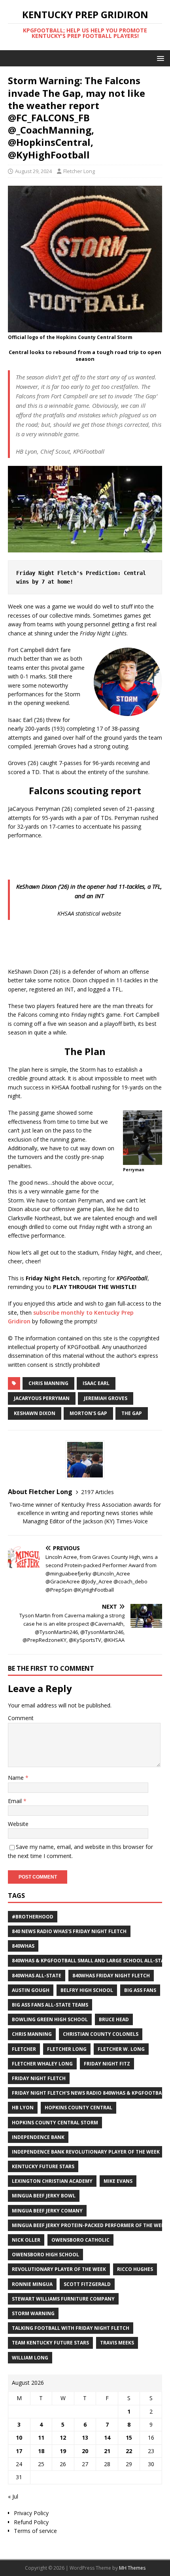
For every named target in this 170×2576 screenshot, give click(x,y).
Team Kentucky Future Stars (50, 2343)
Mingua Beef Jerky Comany (47, 2211)
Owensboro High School (45, 2255)
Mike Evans (118, 2181)
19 (63, 2451)
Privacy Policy (31, 2513)
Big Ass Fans (140, 1990)
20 (85, 2451)
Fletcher (24, 2049)
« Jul (13, 2496)
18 (41, 2451)
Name (17, 1778)
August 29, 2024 (33, 171)
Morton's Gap (88, 1413)
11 (41, 2437)
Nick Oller (26, 2240)
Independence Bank (38, 2137)
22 (129, 2451)
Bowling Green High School (50, 2019)
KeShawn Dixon (35, 1413)
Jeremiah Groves (106, 1398)
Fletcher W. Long (121, 2049)
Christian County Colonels (101, 2034)
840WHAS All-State (37, 1976)
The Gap (132, 1413)
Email (16, 1801)
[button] (159, 58)
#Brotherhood (33, 1917)
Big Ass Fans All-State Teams (50, 2005)
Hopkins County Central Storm (55, 2123)
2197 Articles (97, 1492)
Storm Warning (33, 2313)
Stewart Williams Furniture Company (63, 2299)
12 (63, 2437)
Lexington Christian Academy (52, 2181)
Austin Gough (31, 1990)
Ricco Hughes (135, 2269)
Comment (21, 1718)
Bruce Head (114, 2019)
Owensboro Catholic (80, 2240)
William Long (30, 2358)
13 (85, 2437)
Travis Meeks (117, 2343)
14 (107, 2437)
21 (107, 2451)
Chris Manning (48, 1383)
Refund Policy (31, 2522)
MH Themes (132, 2568)
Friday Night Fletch (39, 2078)
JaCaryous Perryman (42, 1398)
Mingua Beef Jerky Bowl (44, 2196)
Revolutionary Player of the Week (59, 2269)
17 (19, 2451)
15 (129, 2437)
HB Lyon (23, 2108)
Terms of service (35, 2531)
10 (19, 2437)
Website (18, 1824)
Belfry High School (87, 1990)
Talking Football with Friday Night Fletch (71, 2328)
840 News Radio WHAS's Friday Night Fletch (69, 1931)
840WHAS (23, 1946)
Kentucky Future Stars (43, 2166)
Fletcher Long (79, 171)
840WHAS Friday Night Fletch (111, 1976)
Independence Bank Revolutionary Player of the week (86, 2152)
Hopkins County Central (78, 2108)
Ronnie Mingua (32, 2284)
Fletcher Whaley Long (42, 2064)
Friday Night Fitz (107, 2064)
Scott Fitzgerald (87, 2284)
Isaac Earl (96, 1383)
